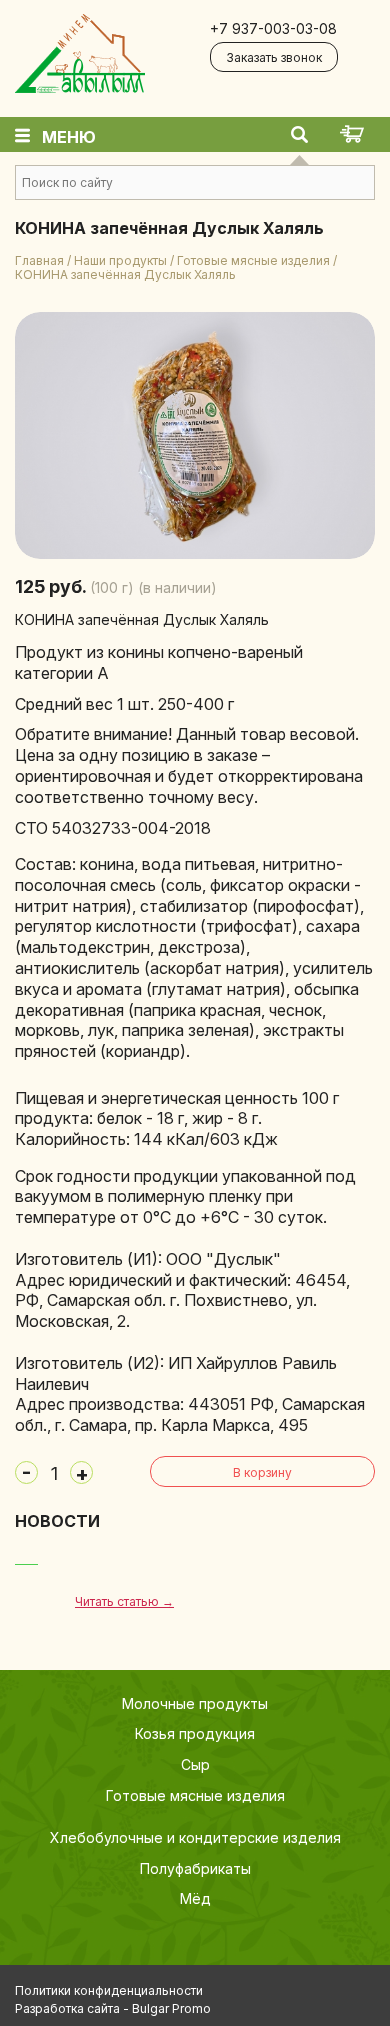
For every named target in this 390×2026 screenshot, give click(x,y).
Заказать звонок (274, 57)
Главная (39, 260)
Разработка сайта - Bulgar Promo (113, 2008)
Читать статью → (124, 1601)
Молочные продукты (195, 1703)
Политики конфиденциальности (109, 1990)
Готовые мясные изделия (253, 260)
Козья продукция (195, 1733)
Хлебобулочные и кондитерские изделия (195, 1837)
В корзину (262, 1472)
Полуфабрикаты (195, 1868)
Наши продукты (120, 260)
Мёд (195, 1898)
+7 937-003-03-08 (273, 28)
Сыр (195, 1764)
